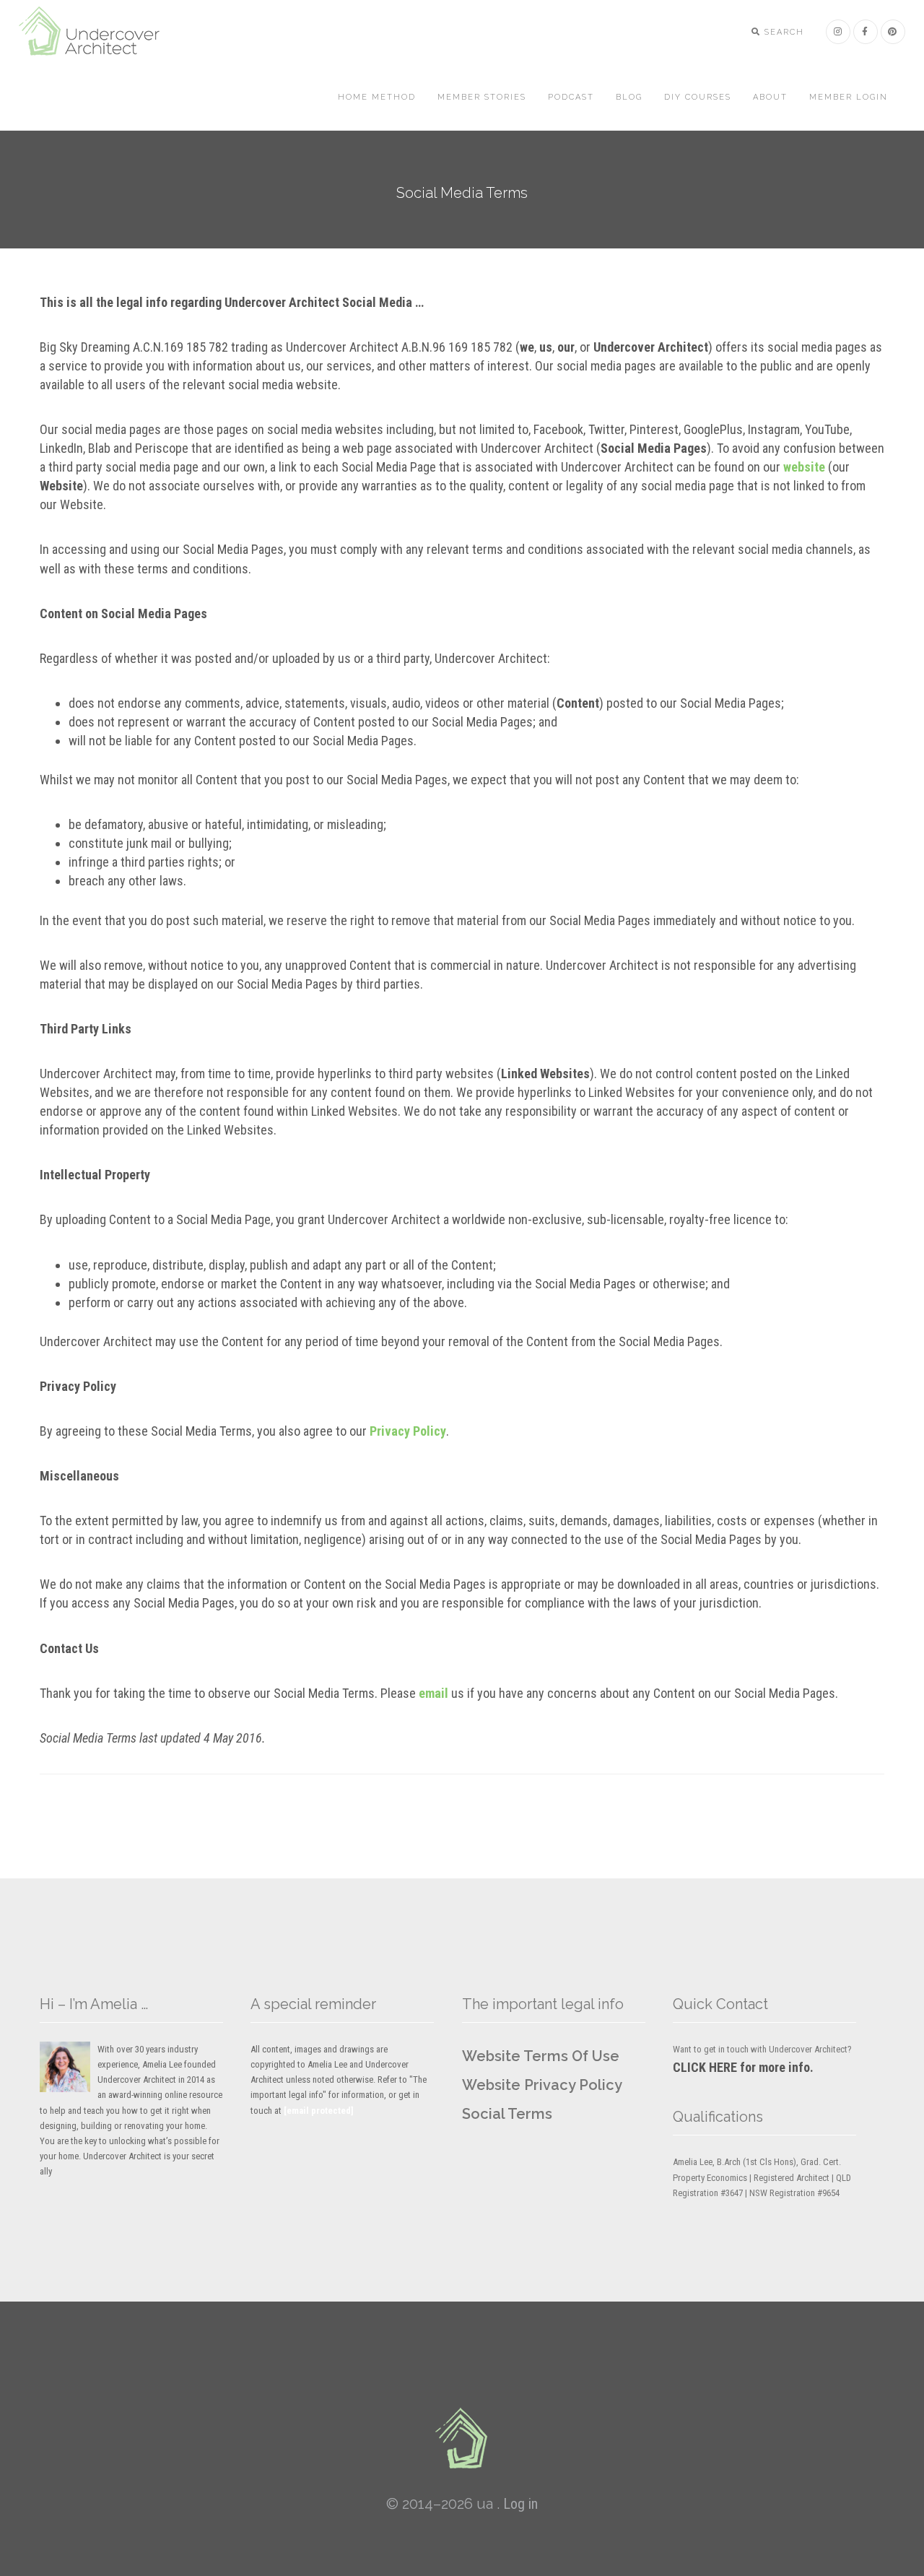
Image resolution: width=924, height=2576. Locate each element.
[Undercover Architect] (462, 2438)
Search (783, 32)
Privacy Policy (408, 1431)
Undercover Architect (98, 32)
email (433, 1693)
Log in (520, 2504)
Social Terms (507, 2114)
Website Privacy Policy (542, 2085)
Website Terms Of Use (541, 2056)
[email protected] (319, 2111)
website (804, 467)
